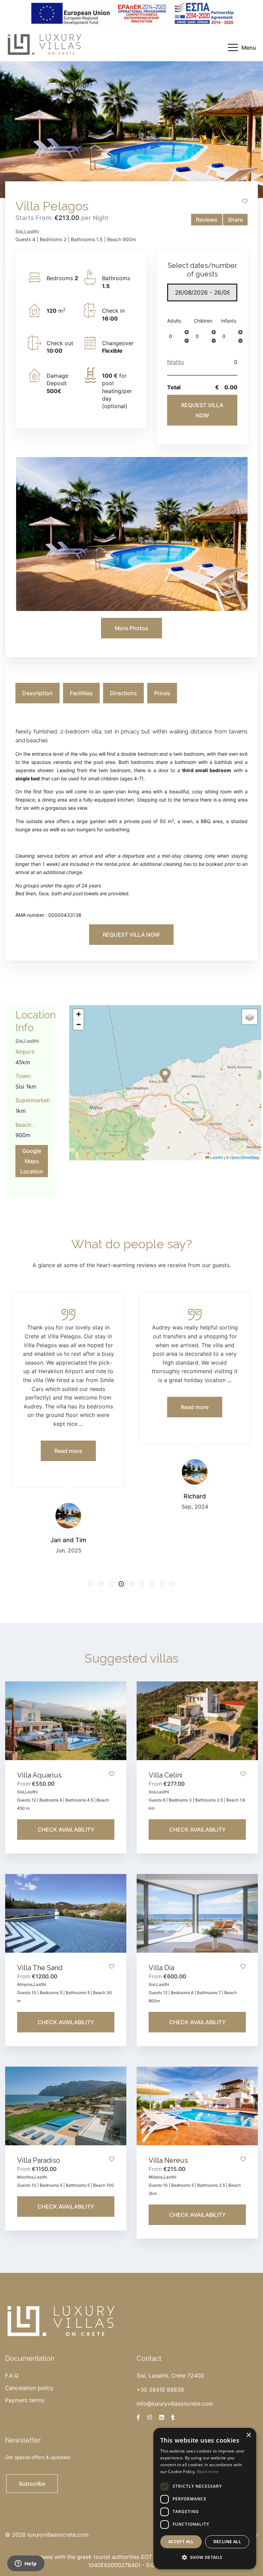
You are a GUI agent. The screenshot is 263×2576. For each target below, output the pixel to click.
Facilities (81, 693)
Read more (208, 2471)
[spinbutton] (175, 336)
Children (203, 321)
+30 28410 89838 (160, 2390)
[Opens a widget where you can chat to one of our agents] (26, 2564)
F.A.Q (12, 2376)
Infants (229, 321)
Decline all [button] (227, 2542)
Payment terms (25, 2400)
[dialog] (205, 2499)
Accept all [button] (181, 2542)
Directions (123, 693)
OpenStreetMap (245, 1157)
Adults (174, 321)
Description (37, 693)
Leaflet (216, 1157)
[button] (187, 332)
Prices (162, 693)
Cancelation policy (29, 2388)
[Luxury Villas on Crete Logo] (45, 44)
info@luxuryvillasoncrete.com (175, 2404)
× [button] (248, 2435)
